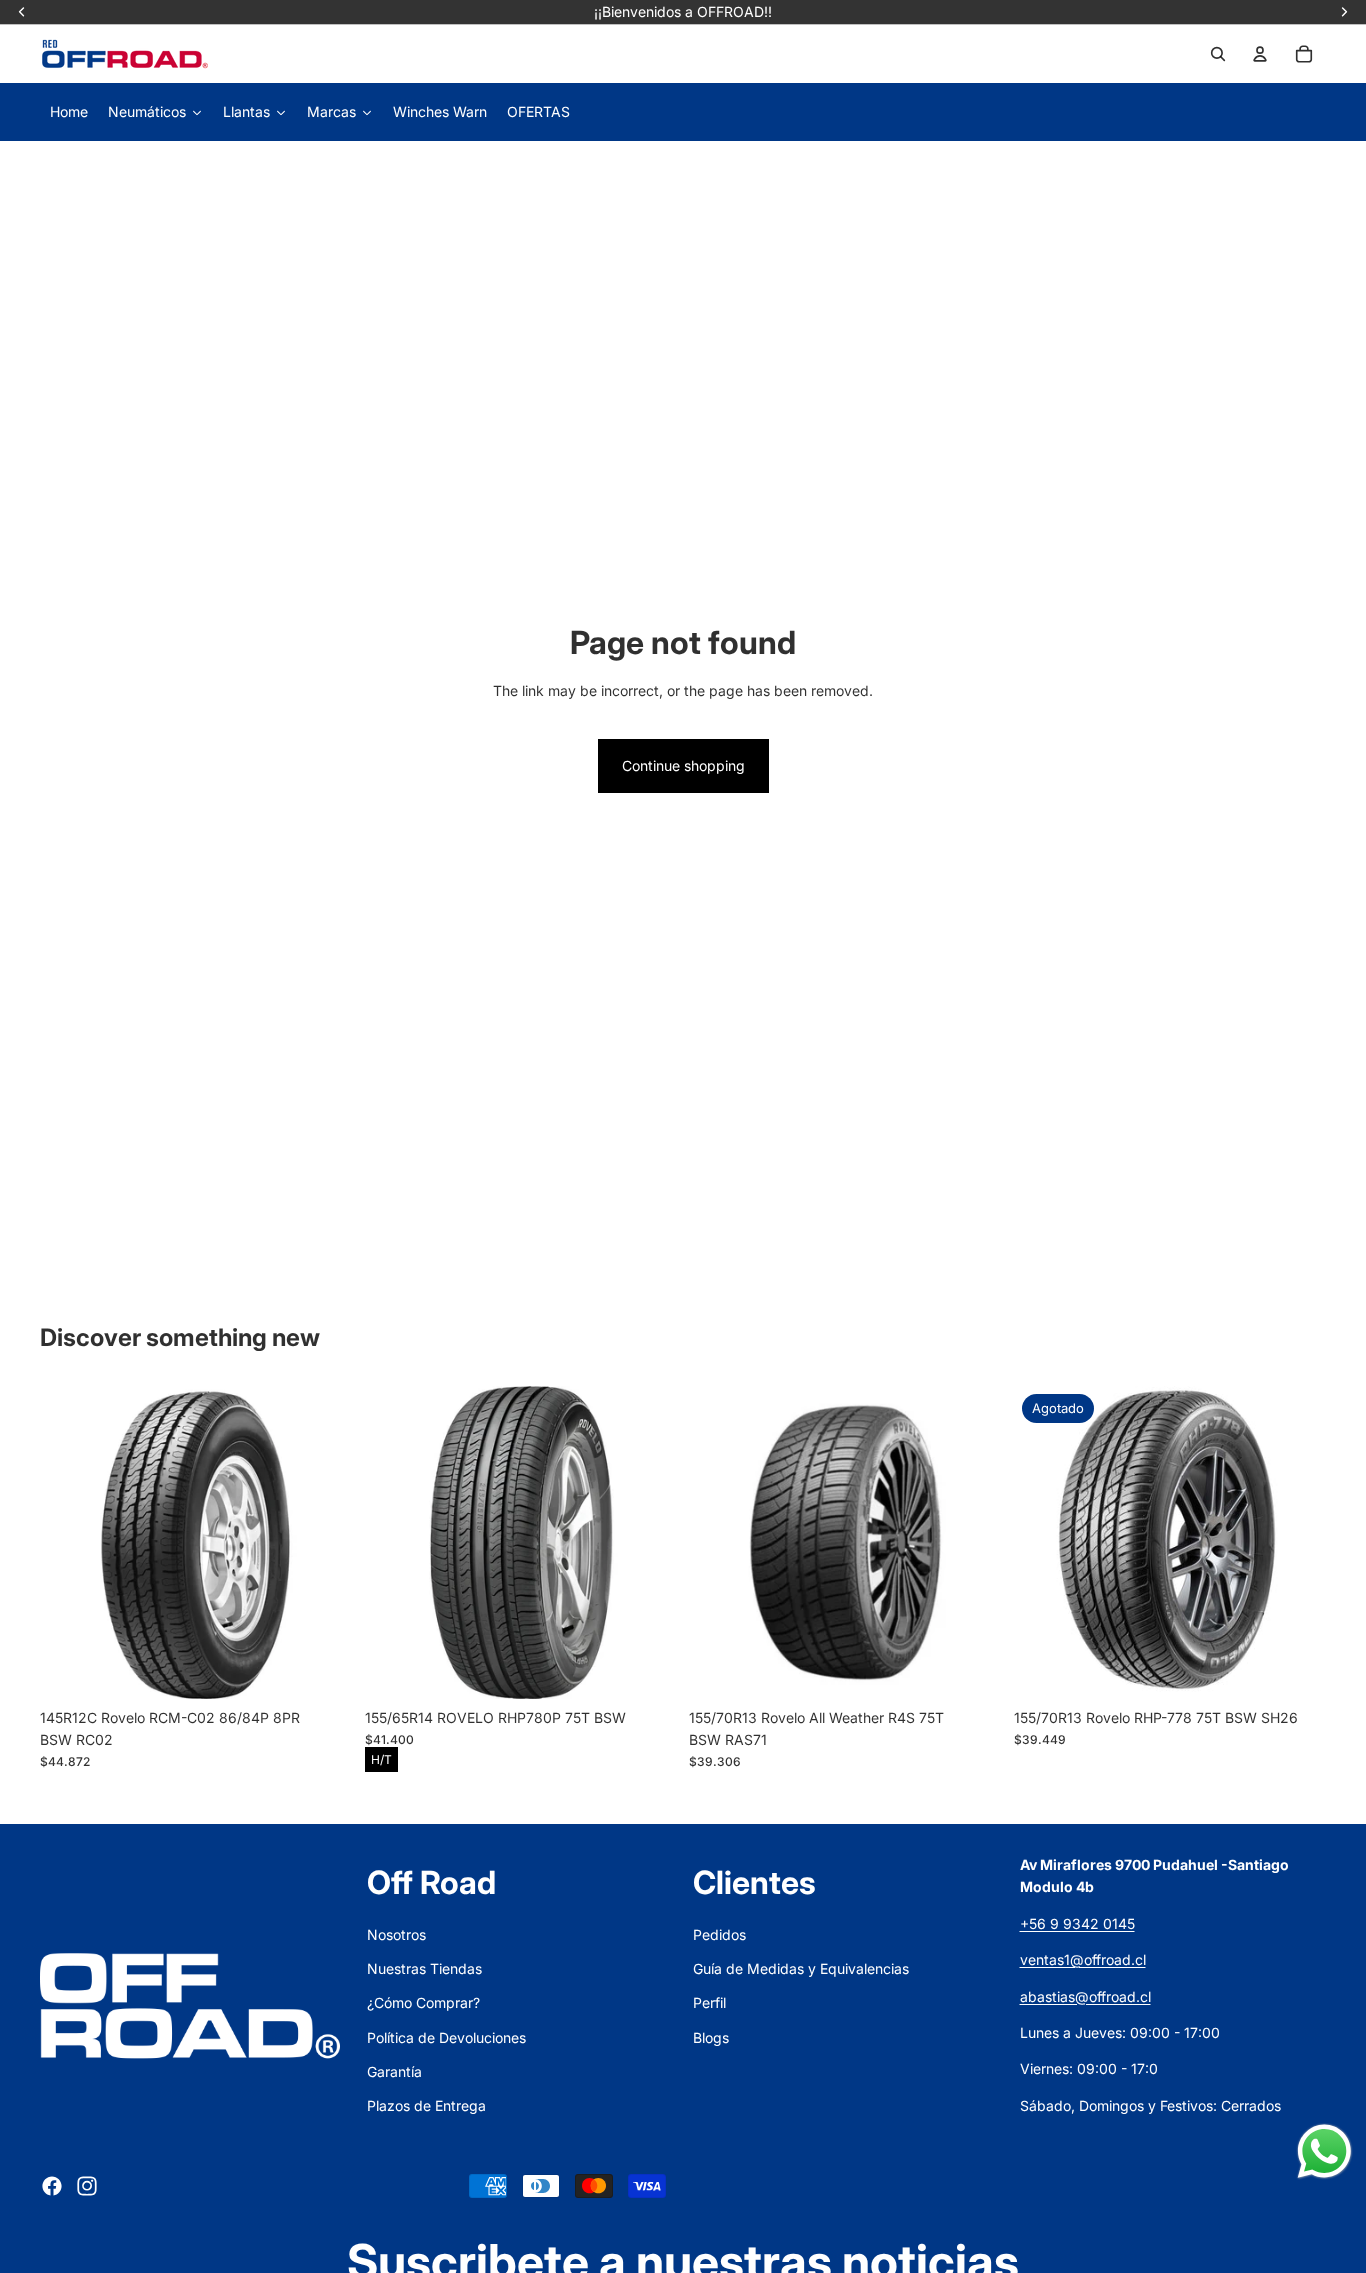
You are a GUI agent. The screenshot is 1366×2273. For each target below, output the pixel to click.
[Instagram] (87, 2186)
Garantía (394, 2071)
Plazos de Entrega (426, 2105)
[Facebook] (52, 2186)
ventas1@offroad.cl (1083, 1959)
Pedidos (719, 1934)
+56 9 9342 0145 (1077, 1923)
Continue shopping (683, 765)
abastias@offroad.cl (1085, 1996)
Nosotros (396, 1934)
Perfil (709, 2002)
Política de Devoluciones (446, 2037)
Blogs (711, 2037)
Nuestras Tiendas (424, 1968)
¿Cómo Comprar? (423, 2002)
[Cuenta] (1260, 54)
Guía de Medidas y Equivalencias (801, 1968)
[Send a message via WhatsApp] (1324, 2151)
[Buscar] (1218, 54)
